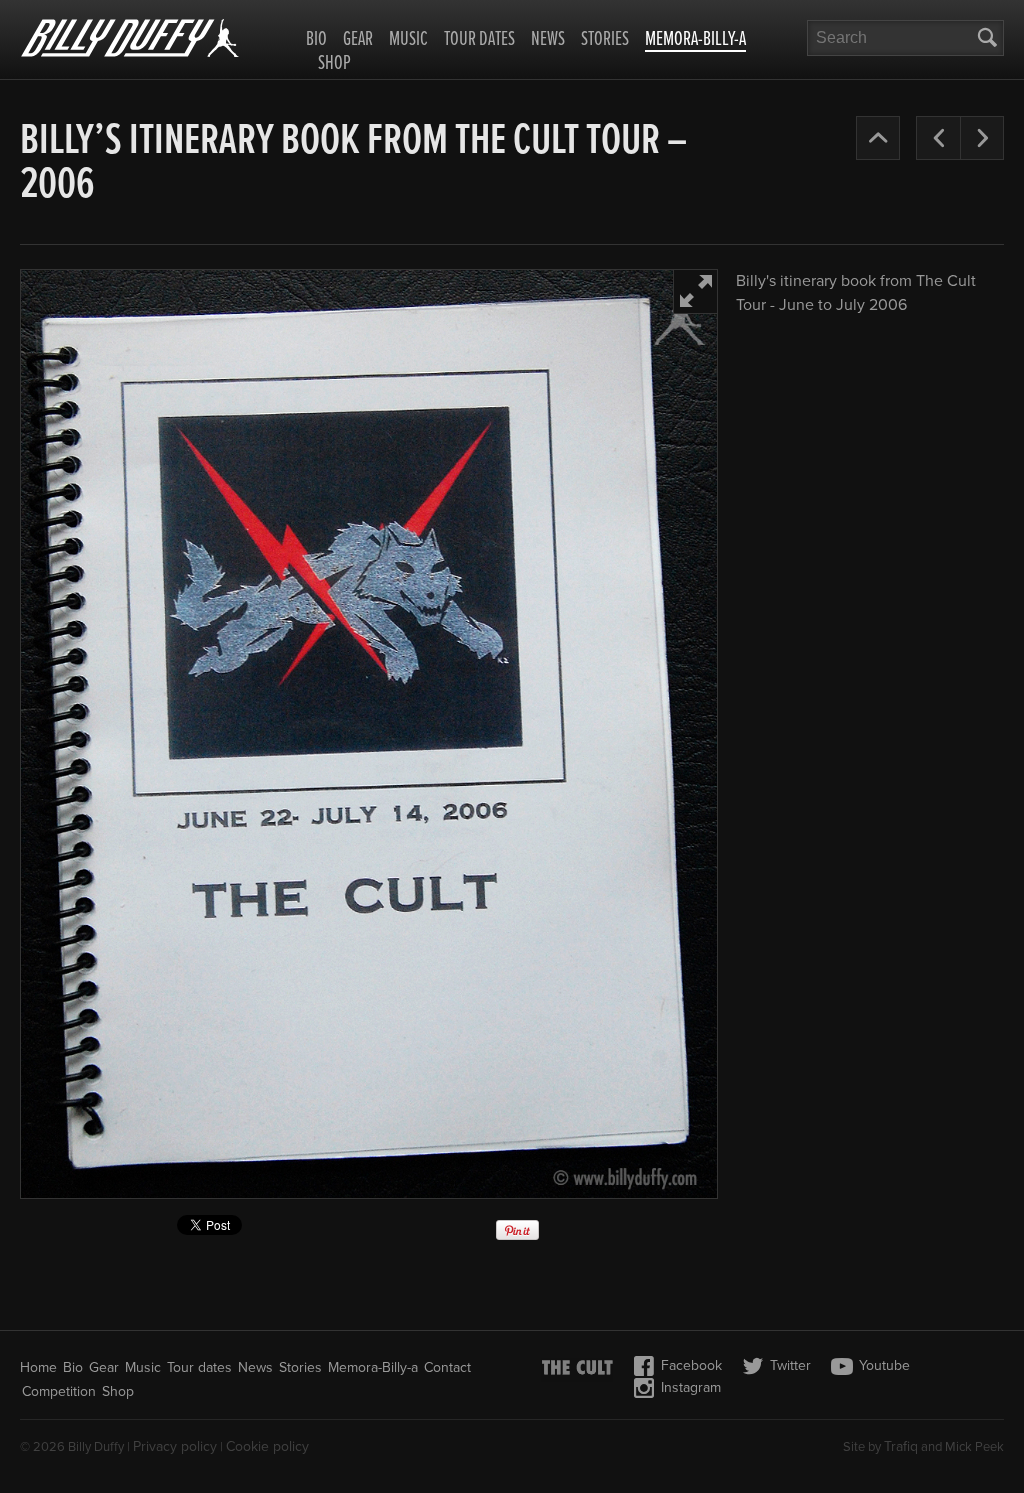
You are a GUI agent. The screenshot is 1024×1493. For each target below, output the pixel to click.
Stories (605, 40)
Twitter (790, 1365)
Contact (447, 1367)
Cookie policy (267, 1446)
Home (38, 1367)
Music (408, 40)
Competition (59, 1391)
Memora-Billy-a (695, 41)
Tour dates (479, 40)
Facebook (691, 1365)
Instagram (691, 1387)
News (548, 40)
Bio (316, 40)
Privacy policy (175, 1446)
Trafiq (901, 1446)
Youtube (884, 1365)
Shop (334, 64)
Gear (358, 40)
